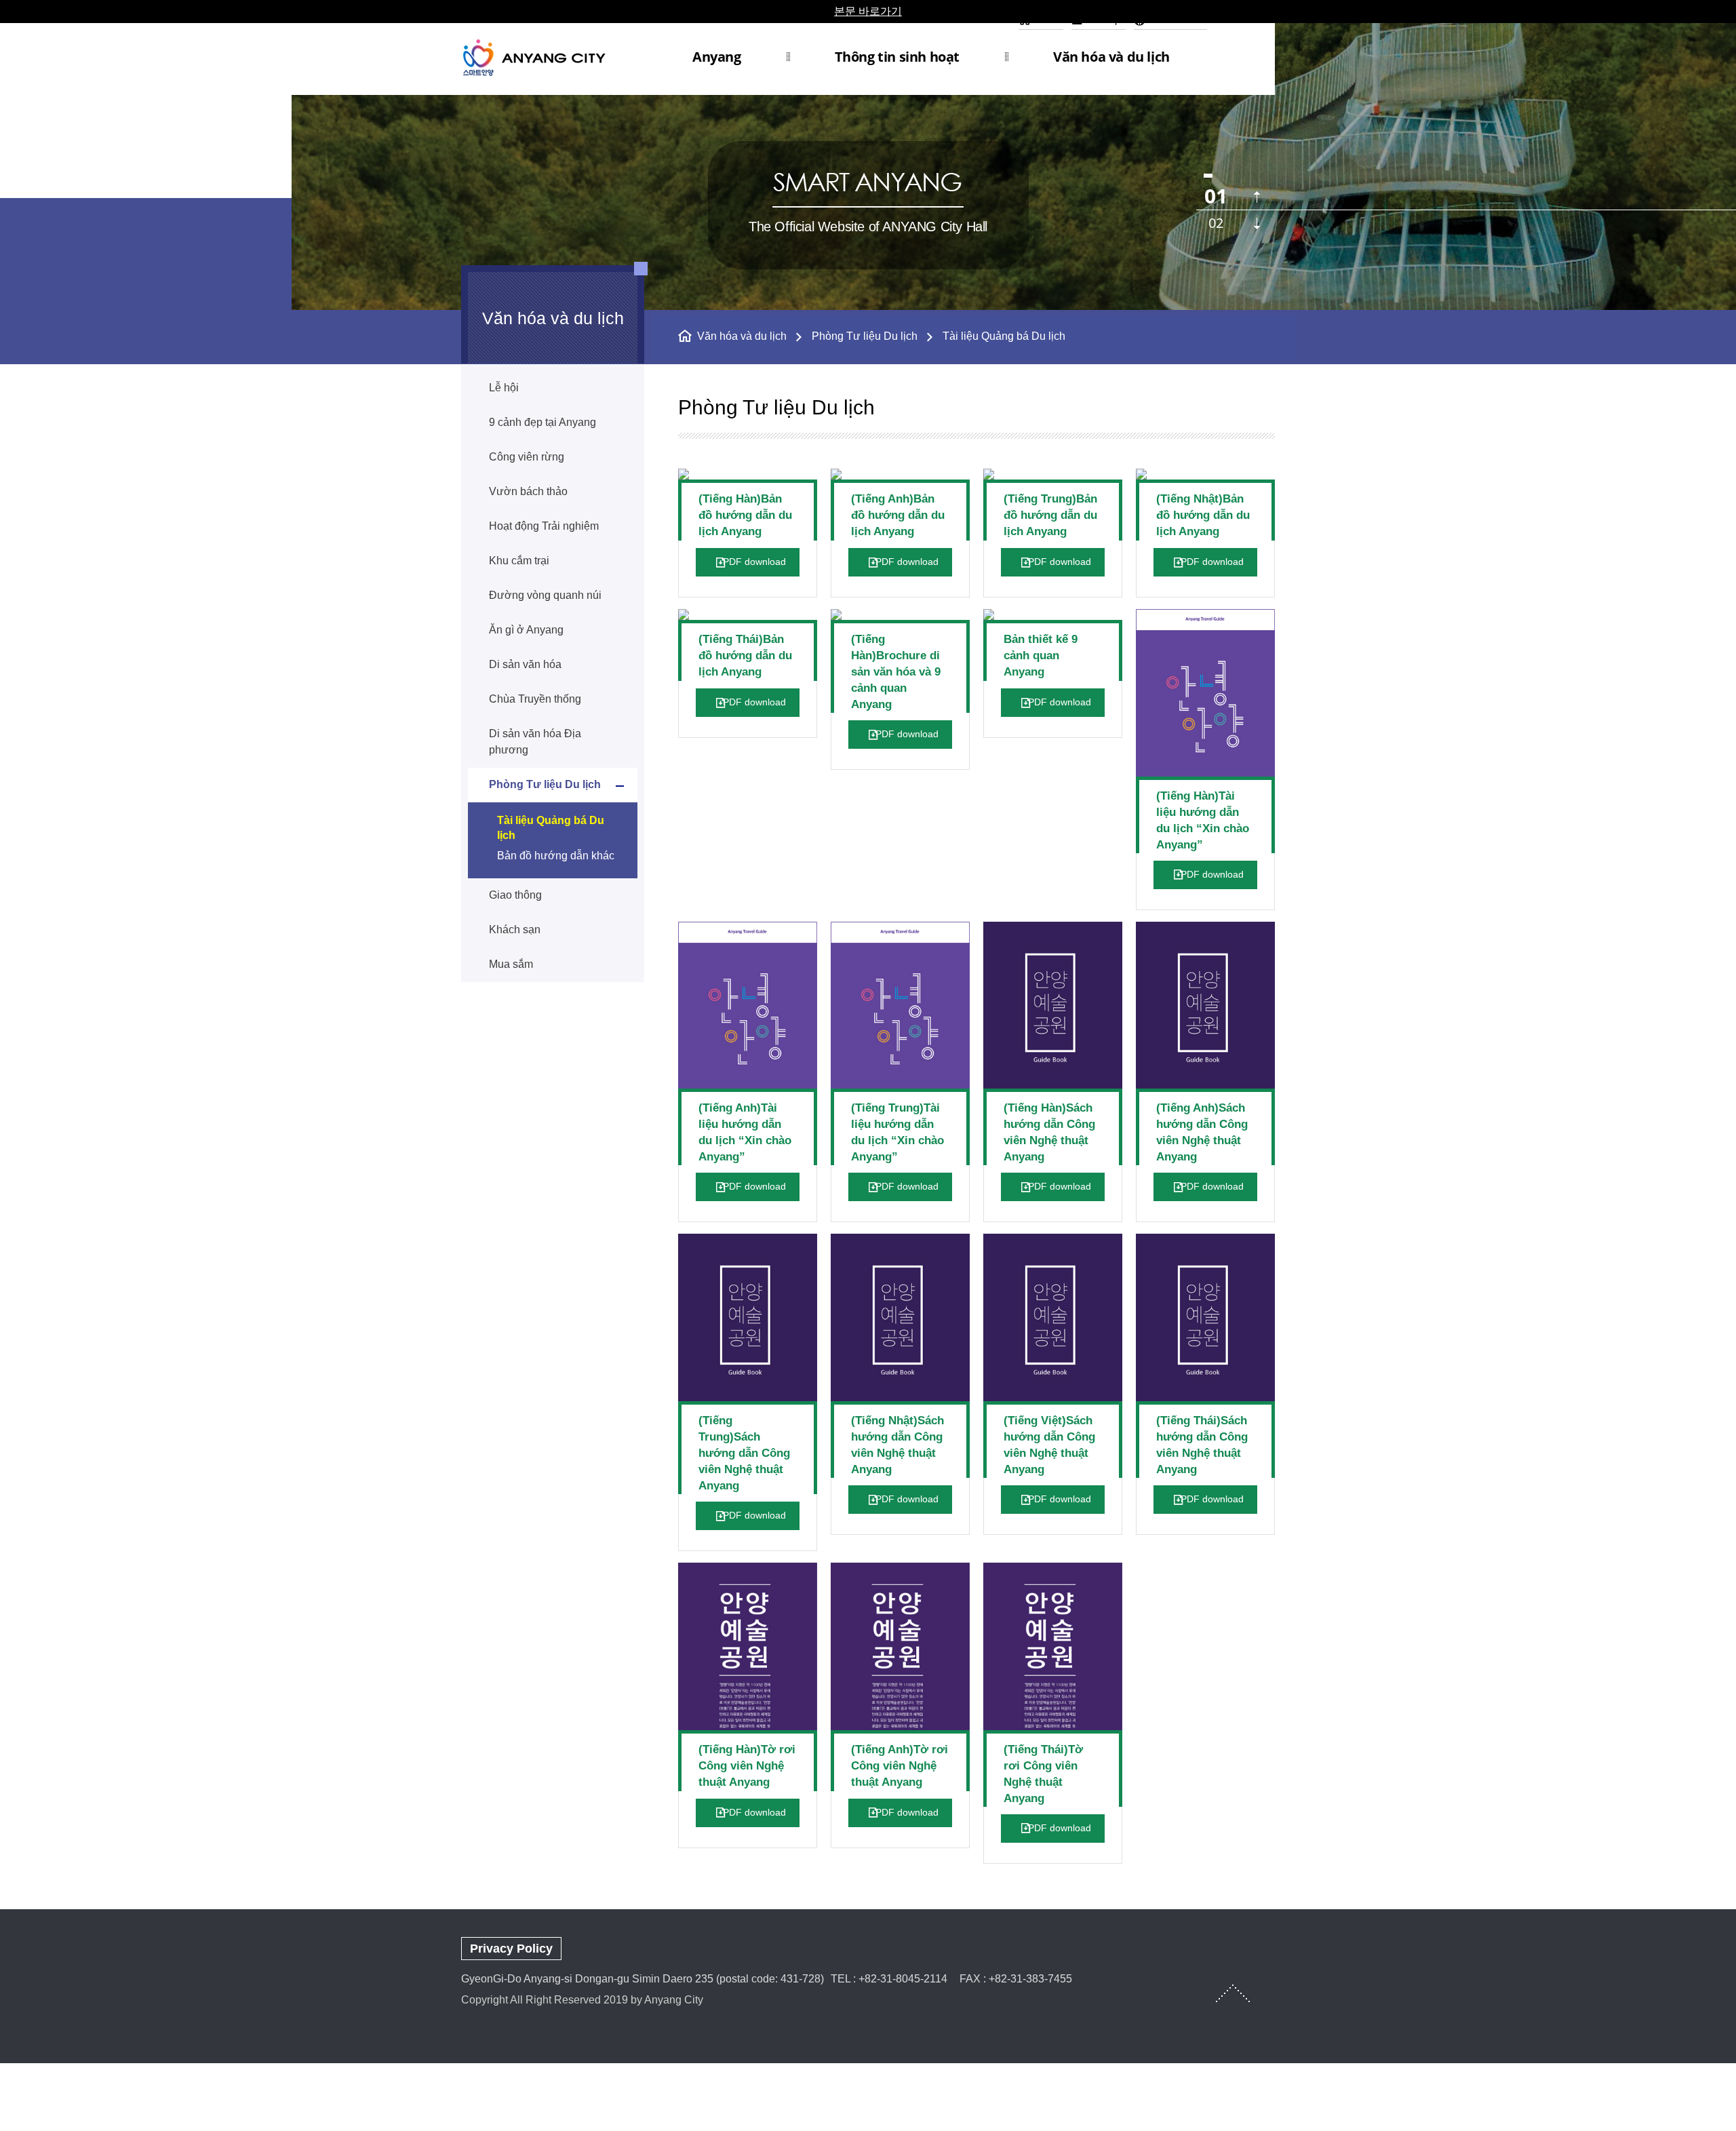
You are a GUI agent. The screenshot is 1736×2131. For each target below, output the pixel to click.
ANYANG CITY (550, 57)
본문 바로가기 (868, 11)
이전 (1257, 197)
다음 (1257, 223)
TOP (1233, 1993)
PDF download (754, 562)
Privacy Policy (511, 1949)
